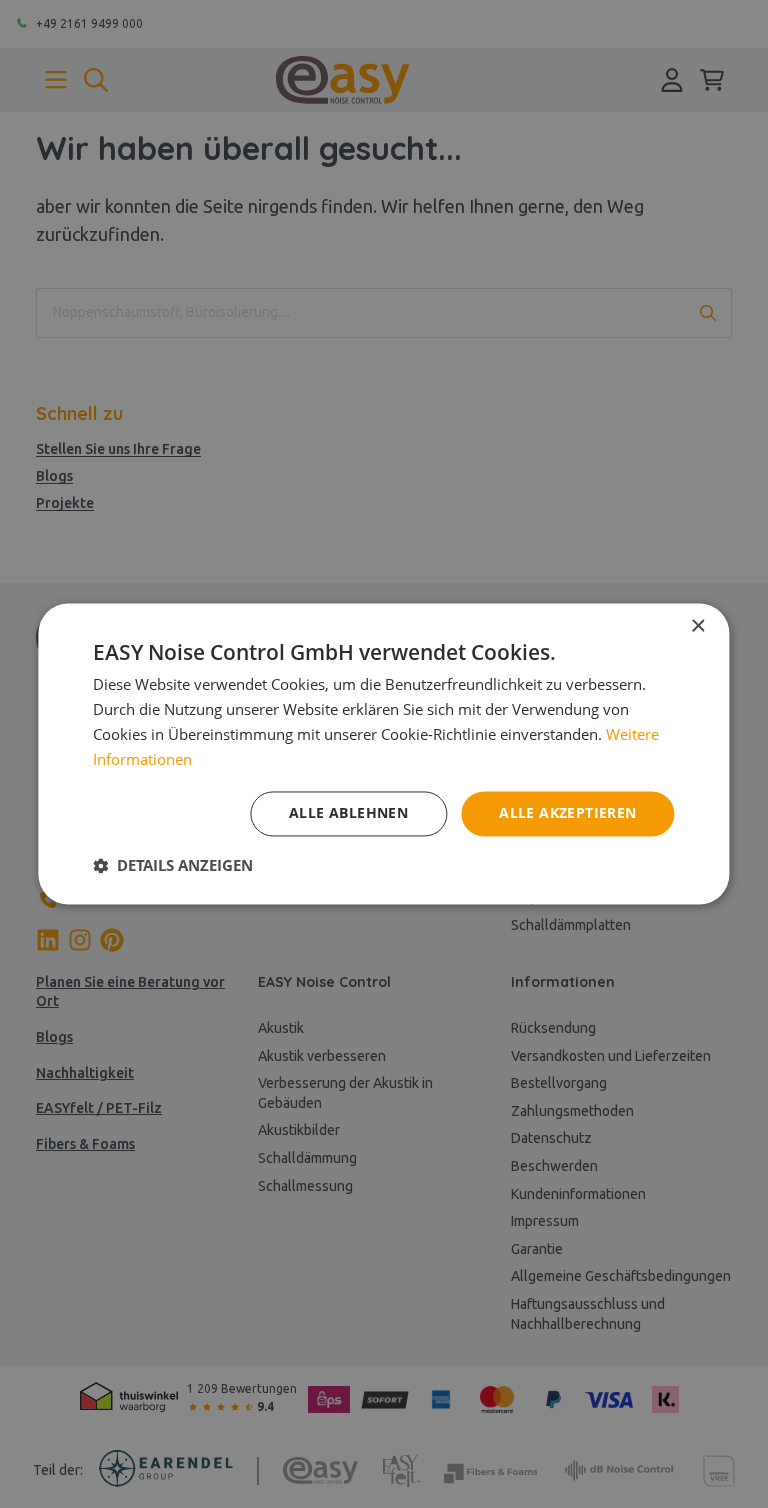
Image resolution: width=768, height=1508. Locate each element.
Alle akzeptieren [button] (567, 813)
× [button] (697, 626)
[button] (173, 866)
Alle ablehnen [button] (348, 813)
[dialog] (384, 754)
